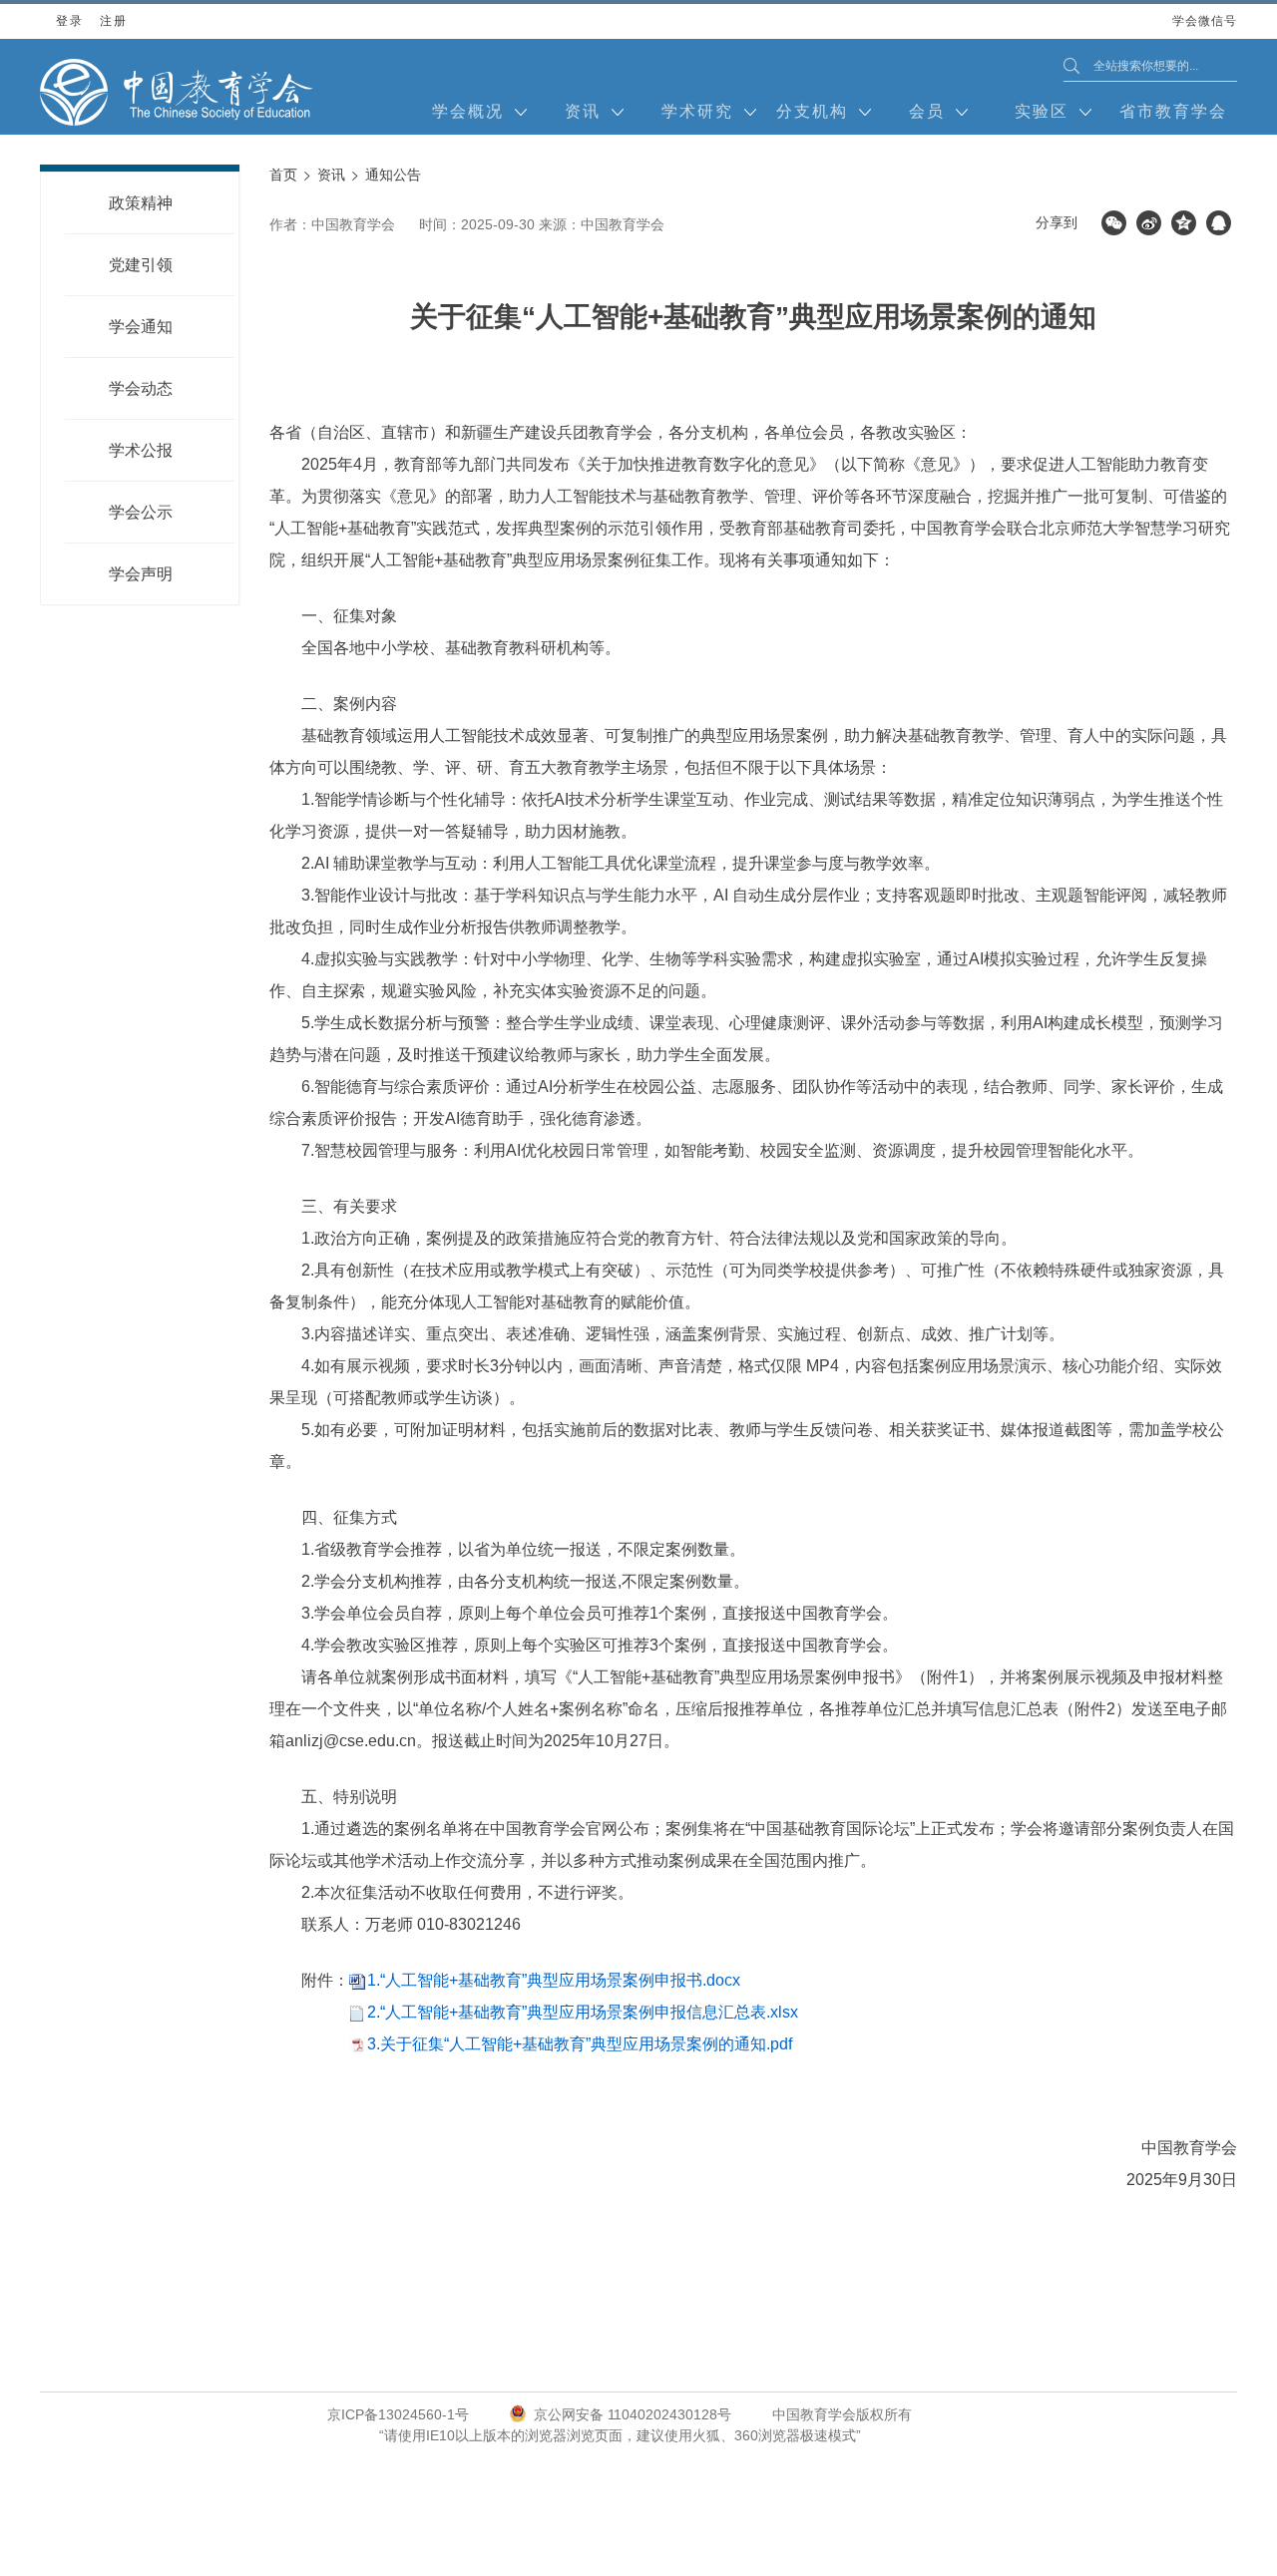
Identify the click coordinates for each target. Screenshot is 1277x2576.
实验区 (1042, 111)
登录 (69, 21)
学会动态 (141, 388)
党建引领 (141, 265)
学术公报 (141, 450)
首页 (283, 175)
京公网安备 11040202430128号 (633, 2414)
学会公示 (141, 512)
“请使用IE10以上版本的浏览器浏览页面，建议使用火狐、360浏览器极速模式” (620, 2435)
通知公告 (393, 175)
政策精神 (141, 203)
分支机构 (812, 111)
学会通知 (141, 327)
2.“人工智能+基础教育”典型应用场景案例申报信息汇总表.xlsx (583, 2012)
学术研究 (697, 111)
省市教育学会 (1173, 111)
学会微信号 (1205, 26)
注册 (113, 21)
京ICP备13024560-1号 (398, 2414)
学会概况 (468, 111)
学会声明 (141, 574)
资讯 (583, 111)
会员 (927, 111)
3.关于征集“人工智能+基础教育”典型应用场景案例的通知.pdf (580, 2044)
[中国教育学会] (177, 92)
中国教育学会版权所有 (842, 2414)
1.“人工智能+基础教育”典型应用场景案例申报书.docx (554, 1980)
